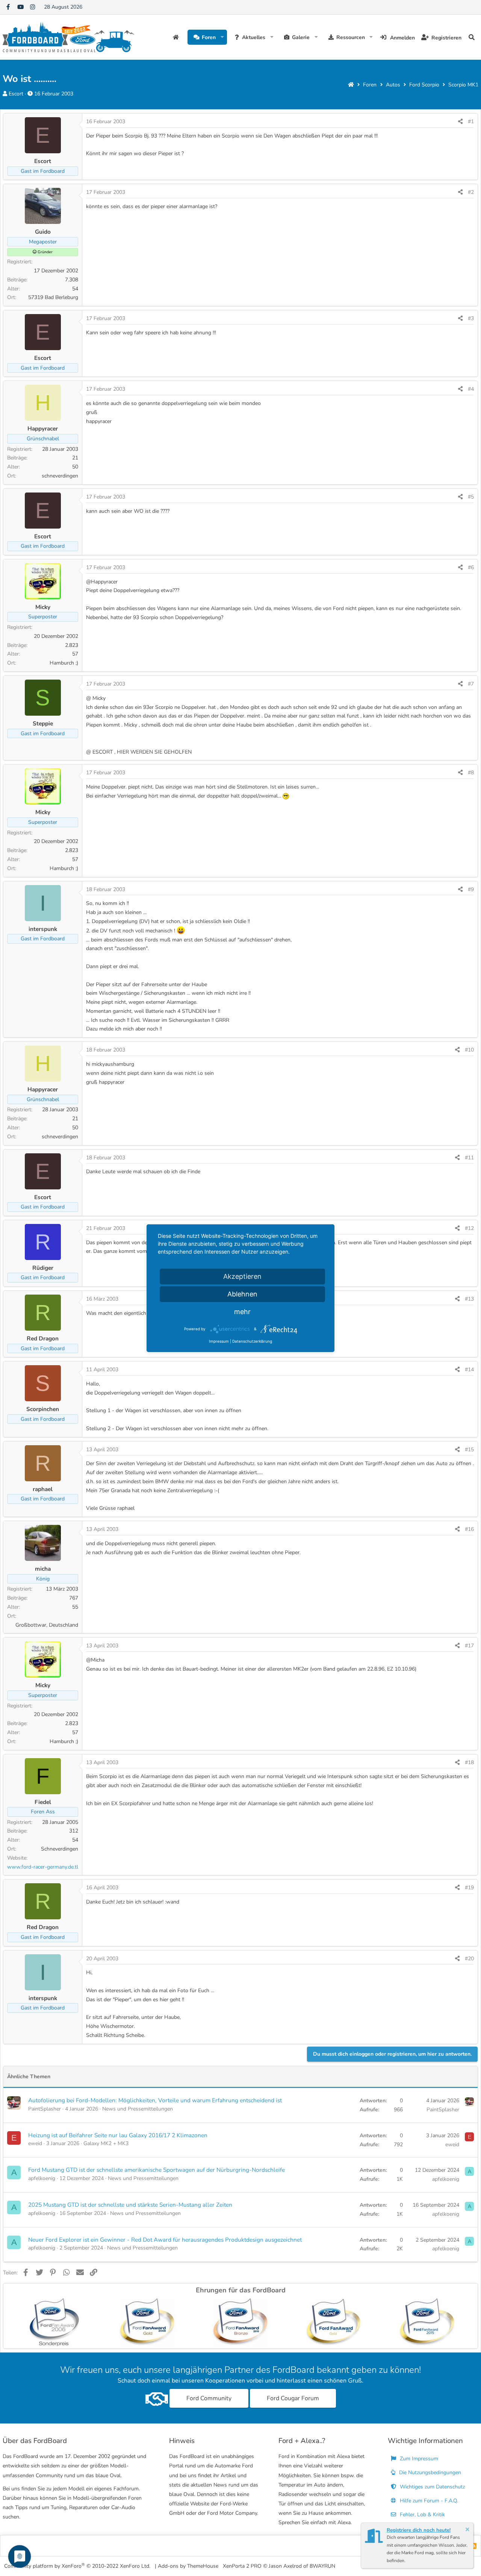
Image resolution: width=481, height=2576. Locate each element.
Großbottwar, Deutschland (47, 1625)
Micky (43, 607)
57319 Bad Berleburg (53, 297)
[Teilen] (460, 122)
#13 (469, 1299)
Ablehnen (242, 1294)
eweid (35, 2143)
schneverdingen (60, 476)
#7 (471, 684)
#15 (469, 1450)
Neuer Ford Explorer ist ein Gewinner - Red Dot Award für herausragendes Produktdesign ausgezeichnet (165, 2240)
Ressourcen (351, 37)
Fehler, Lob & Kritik (422, 2515)
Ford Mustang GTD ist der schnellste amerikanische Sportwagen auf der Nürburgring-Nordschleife (157, 2170)
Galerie (301, 37)
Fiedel (43, 1802)
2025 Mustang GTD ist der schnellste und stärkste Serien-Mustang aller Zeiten (130, 2205)
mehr (242, 1312)
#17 (469, 1646)
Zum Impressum (418, 2459)
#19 (469, 1888)
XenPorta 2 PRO (242, 2566)
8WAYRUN (322, 2566)
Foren (209, 37)
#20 (469, 1959)
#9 (471, 889)
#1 (471, 122)
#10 (469, 1050)
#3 (471, 318)
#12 (469, 1228)
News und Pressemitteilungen (138, 2109)
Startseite (177, 37)
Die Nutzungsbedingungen (429, 2473)
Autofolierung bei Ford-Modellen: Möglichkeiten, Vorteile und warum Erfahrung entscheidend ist (155, 2100)
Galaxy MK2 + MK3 (106, 2143)
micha (43, 1569)
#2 (471, 192)
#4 (471, 389)
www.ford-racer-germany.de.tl (43, 1867)
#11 (469, 1158)
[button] (222, 37)
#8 (471, 773)
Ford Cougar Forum (293, 2398)
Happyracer (43, 428)
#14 (469, 1370)
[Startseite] (351, 85)
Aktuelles (254, 37)
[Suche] (472, 37)
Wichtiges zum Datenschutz (432, 2487)
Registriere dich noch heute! (419, 2530)
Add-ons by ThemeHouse (188, 2566)
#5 (471, 497)
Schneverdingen (60, 1849)
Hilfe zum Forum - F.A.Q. (428, 2501)
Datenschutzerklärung (252, 1341)
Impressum (219, 1341)
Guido (43, 232)
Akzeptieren (242, 1276)
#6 (471, 567)
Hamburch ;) (64, 663)
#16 (469, 1529)
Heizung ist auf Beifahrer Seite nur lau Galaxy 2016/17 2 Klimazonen (118, 2135)
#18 (469, 1762)
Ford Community (209, 2398)
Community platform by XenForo (77, 2566)
